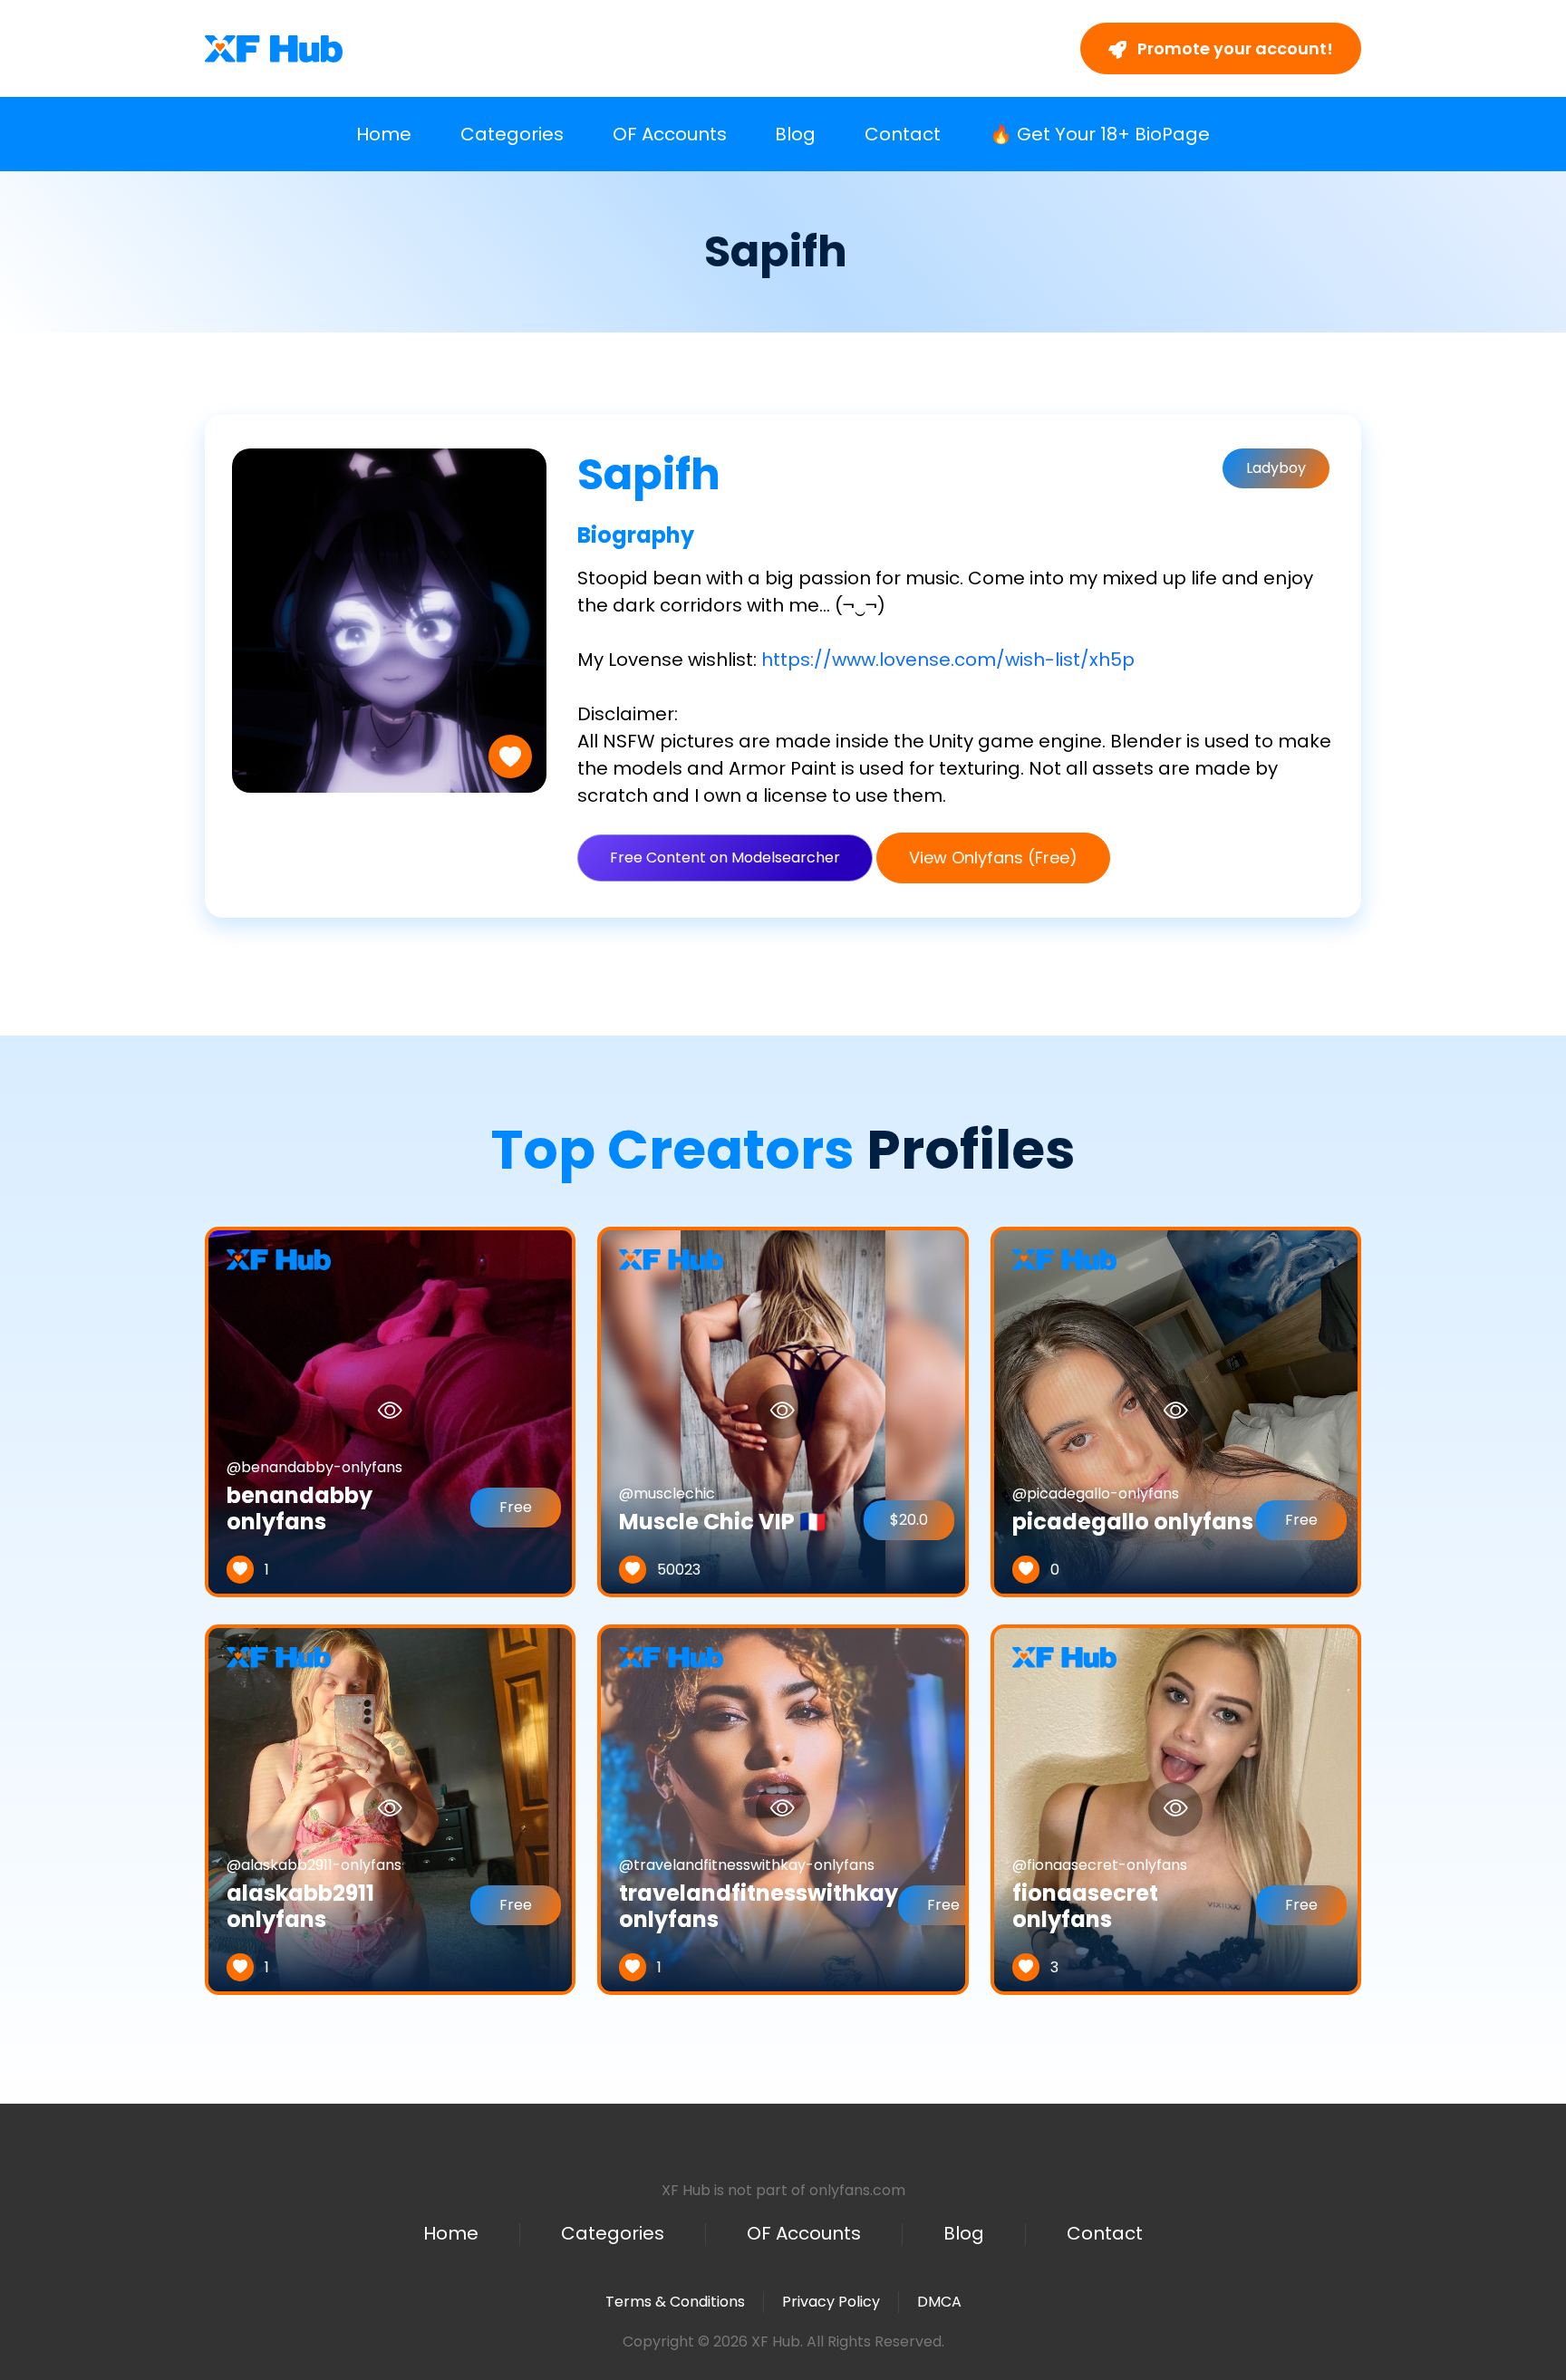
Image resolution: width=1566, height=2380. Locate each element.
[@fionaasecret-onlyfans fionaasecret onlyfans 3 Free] (1176, 1809)
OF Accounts (670, 134)
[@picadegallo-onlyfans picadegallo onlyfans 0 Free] (1176, 1411)
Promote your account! (1233, 48)
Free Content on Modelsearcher (725, 858)
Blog (795, 134)
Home (384, 134)
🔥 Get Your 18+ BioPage (1100, 134)
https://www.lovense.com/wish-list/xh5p (948, 660)
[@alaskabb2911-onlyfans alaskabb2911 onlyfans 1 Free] (390, 1809)
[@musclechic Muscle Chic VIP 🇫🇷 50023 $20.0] (783, 1411)
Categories (512, 134)
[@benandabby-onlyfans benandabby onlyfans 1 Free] (390, 1411)
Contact (903, 134)
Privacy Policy (831, 2302)
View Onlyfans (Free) (993, 858)
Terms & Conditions (675, 2302)
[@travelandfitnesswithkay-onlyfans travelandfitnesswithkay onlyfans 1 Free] (783, 1809)
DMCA (939, 2302)
